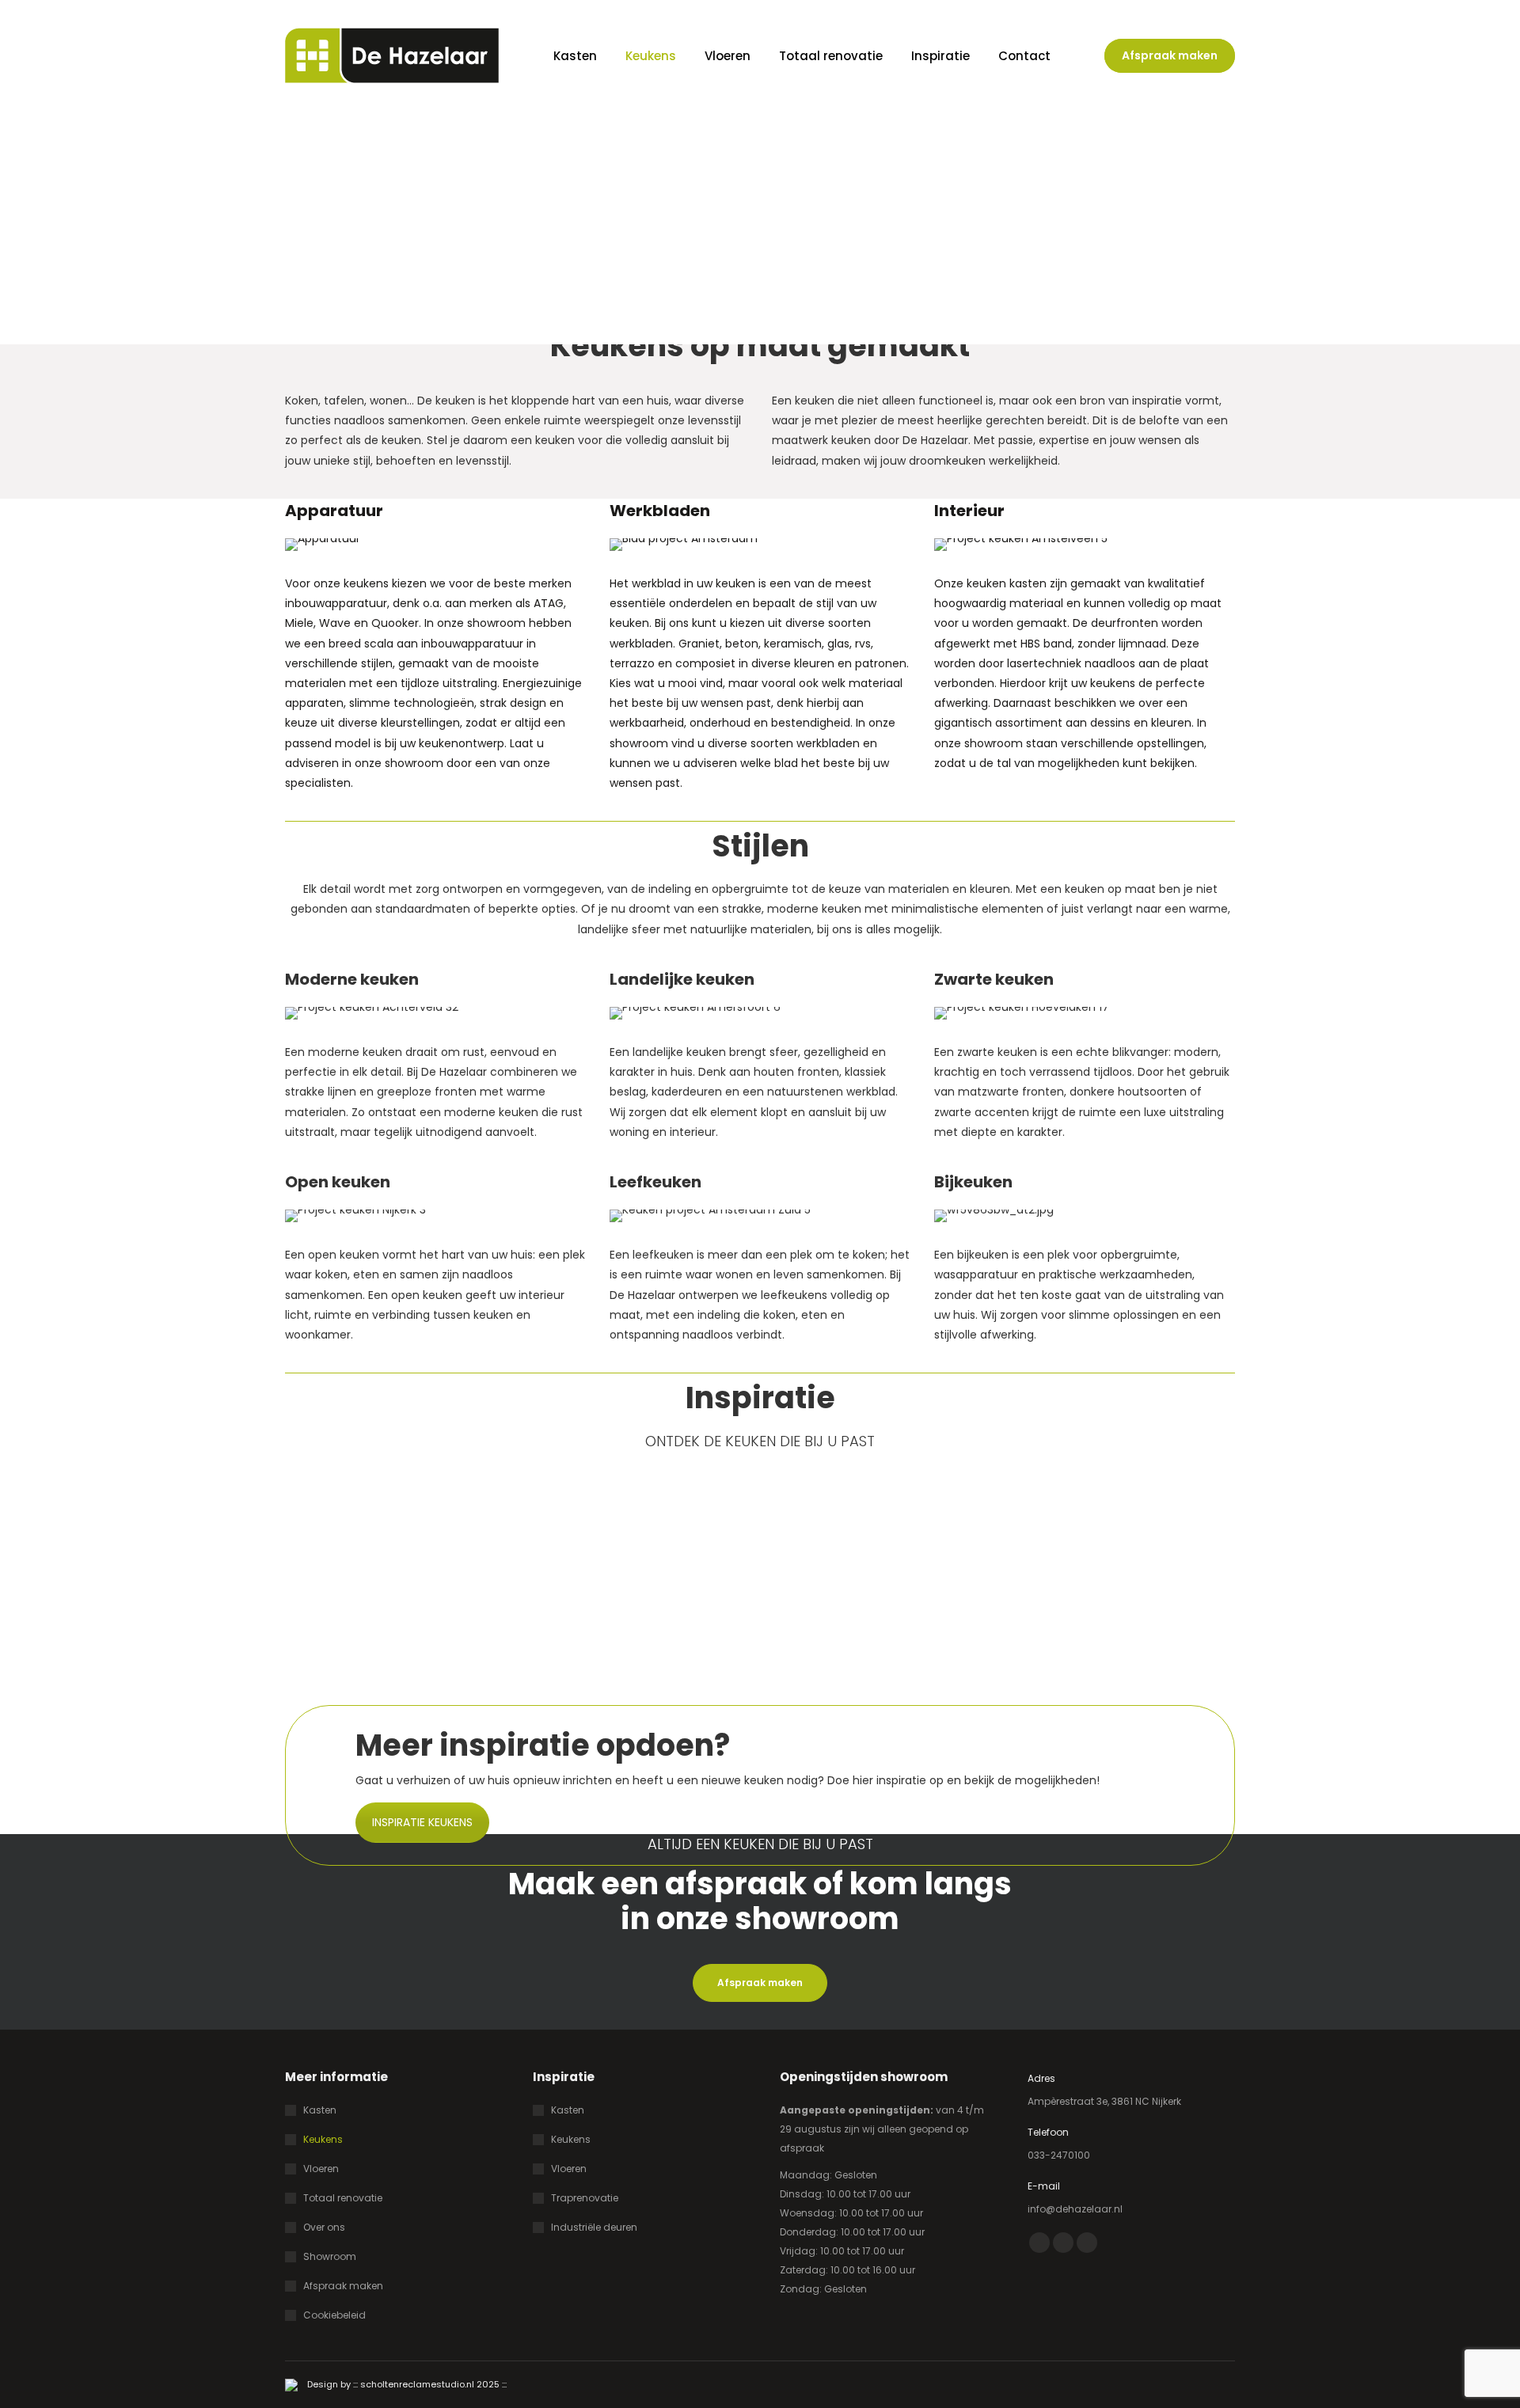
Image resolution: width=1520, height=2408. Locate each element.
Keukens (323, 2139)
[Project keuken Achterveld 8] (881, 1592)
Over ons (324, 2227)
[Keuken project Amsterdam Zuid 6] (398, 1592)
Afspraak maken (343, 2286)
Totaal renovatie (343, 2198)
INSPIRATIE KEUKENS (422, 1822)
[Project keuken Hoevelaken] (639, 1592)
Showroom (330, 2256)
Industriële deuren (594, 2227)
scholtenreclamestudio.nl (417, 2384)
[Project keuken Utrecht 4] (1122, 1592)
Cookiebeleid (334, 2315)
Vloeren (321, 2169)
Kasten (320, 2110)
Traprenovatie (585, 2198)
